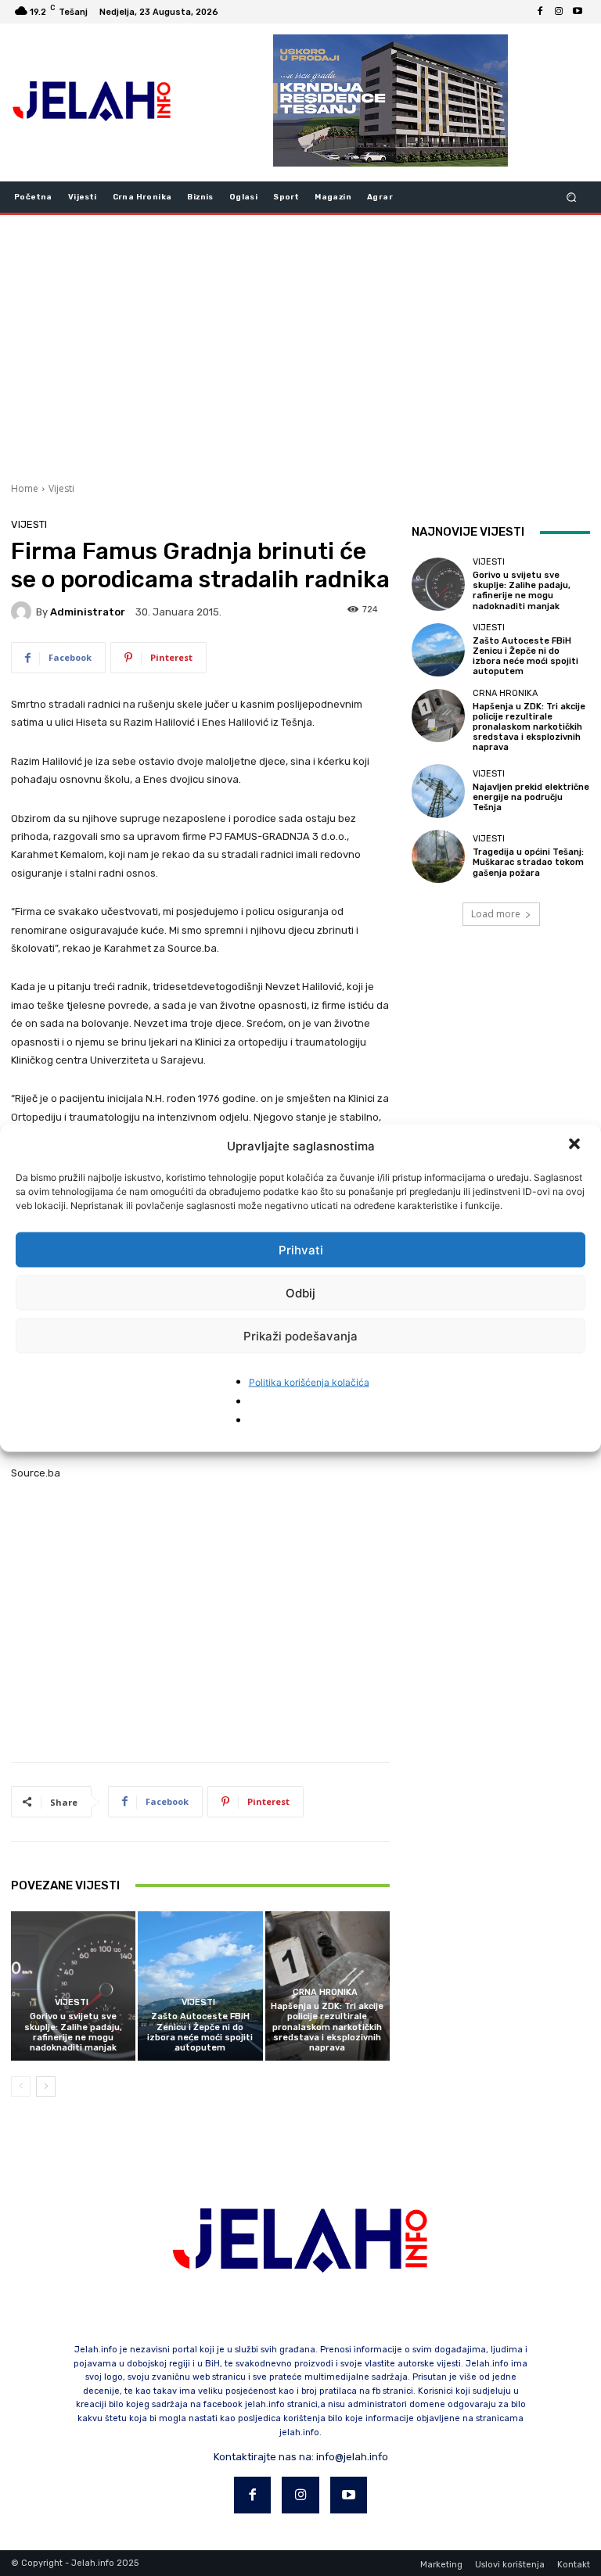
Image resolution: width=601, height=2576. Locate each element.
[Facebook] (540, 12)
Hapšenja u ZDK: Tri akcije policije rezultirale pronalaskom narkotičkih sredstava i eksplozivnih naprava (327, 2027)
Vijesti (61, 488)
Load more (496, 914)
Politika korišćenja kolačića (309, 1382)
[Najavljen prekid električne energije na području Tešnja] (438, 791)
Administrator (88, 612)
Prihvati (301, 1249)
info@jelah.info (352, 2457)
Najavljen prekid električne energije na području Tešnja (531, 797)
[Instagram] (559, 12)
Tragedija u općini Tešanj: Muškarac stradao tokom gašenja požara (528, 862)
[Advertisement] (300, 346)
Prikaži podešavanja (300, 1335)
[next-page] (46, 2086)
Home (25, 488)
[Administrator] (23, 612)
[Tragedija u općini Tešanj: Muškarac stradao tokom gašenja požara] (438, 856)
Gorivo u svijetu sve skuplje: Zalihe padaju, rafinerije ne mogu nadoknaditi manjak (73, 2032)
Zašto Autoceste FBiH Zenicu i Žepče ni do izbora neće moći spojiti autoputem (200, 2032)
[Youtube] (578, 12)
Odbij (300, 1292)
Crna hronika (325, 1992)
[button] (576, 1146)
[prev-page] (21, 2086)
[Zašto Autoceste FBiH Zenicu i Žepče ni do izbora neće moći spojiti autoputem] (200, 1986)
